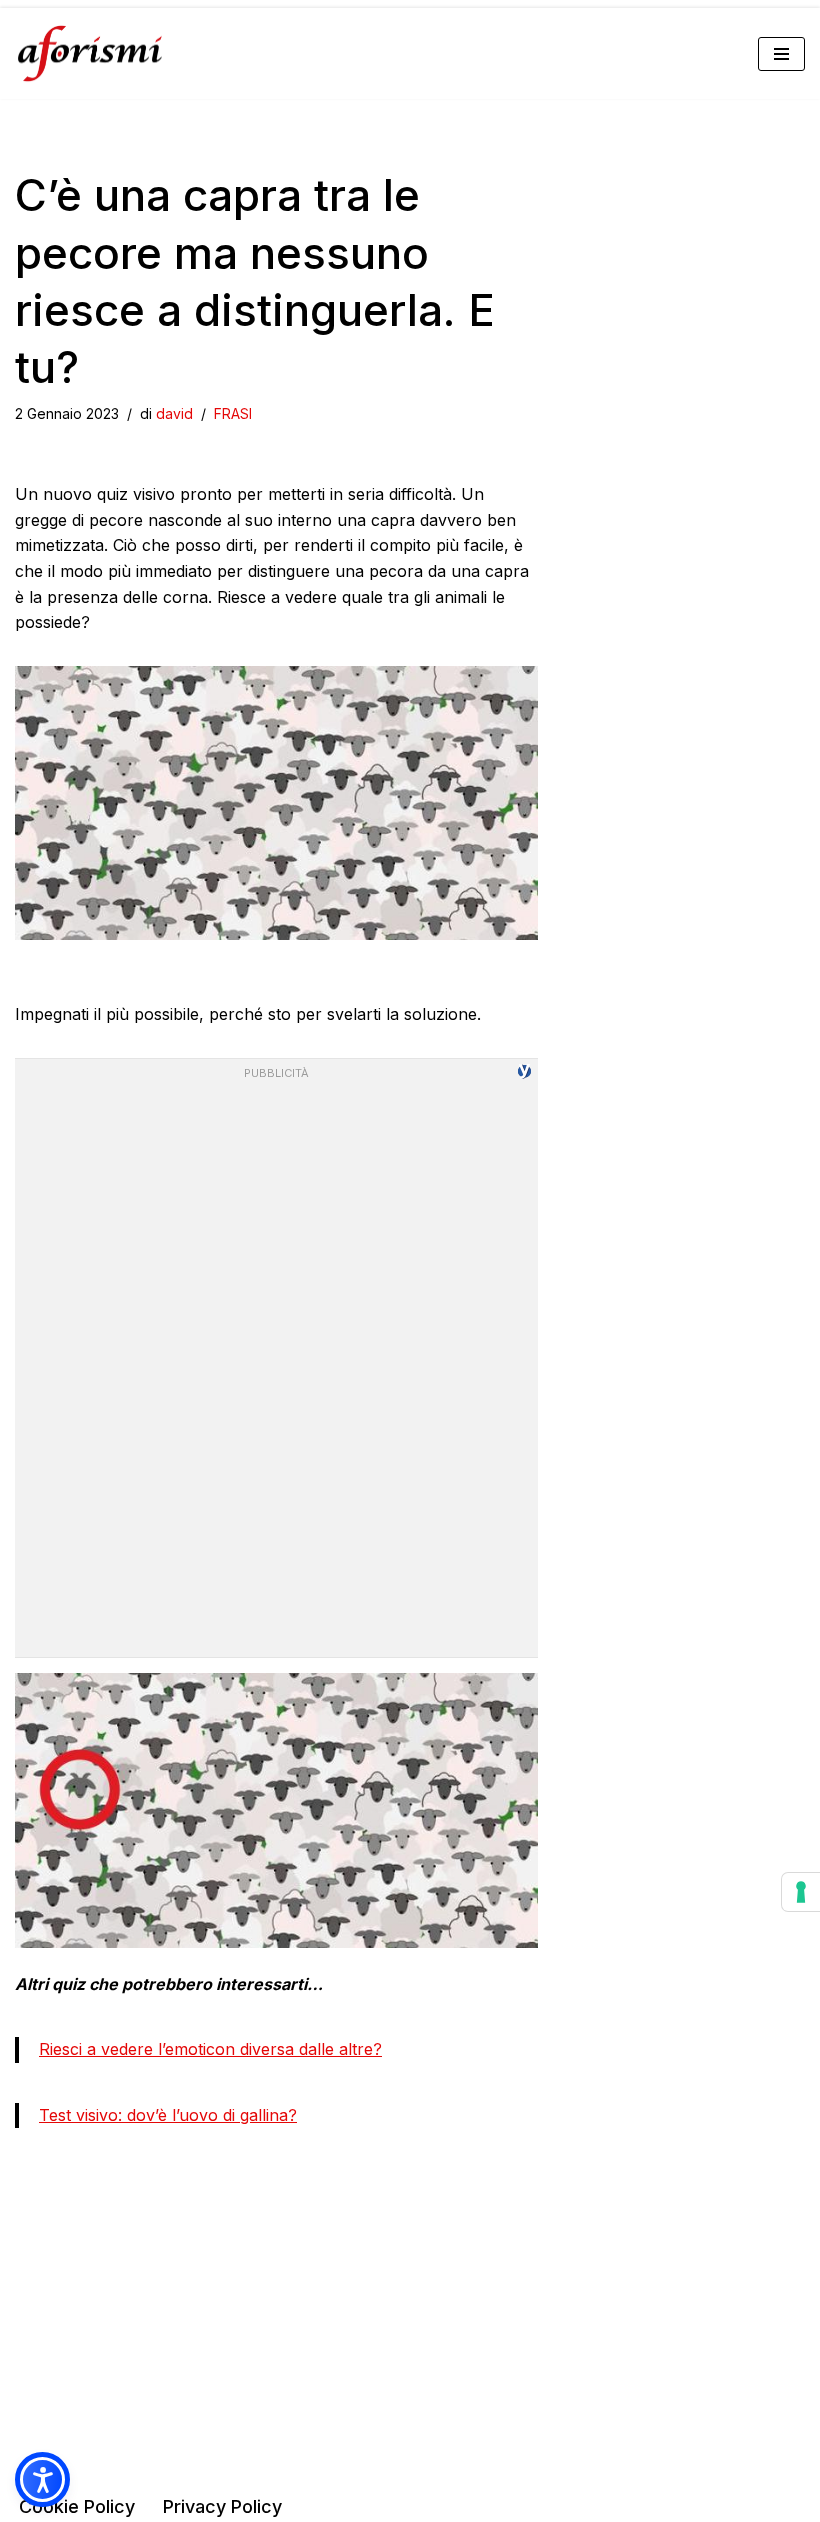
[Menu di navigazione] (781, 54)
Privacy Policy (222, 2506)
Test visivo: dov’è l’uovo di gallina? (168, 2115)
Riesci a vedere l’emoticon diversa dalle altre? (210, 2049)
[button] (42, 2479)
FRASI (233, 413)
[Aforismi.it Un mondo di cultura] (90, 53)
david (174, 413)
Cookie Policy (77, 2506)
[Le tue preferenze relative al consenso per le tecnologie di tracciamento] (801, 1892)
